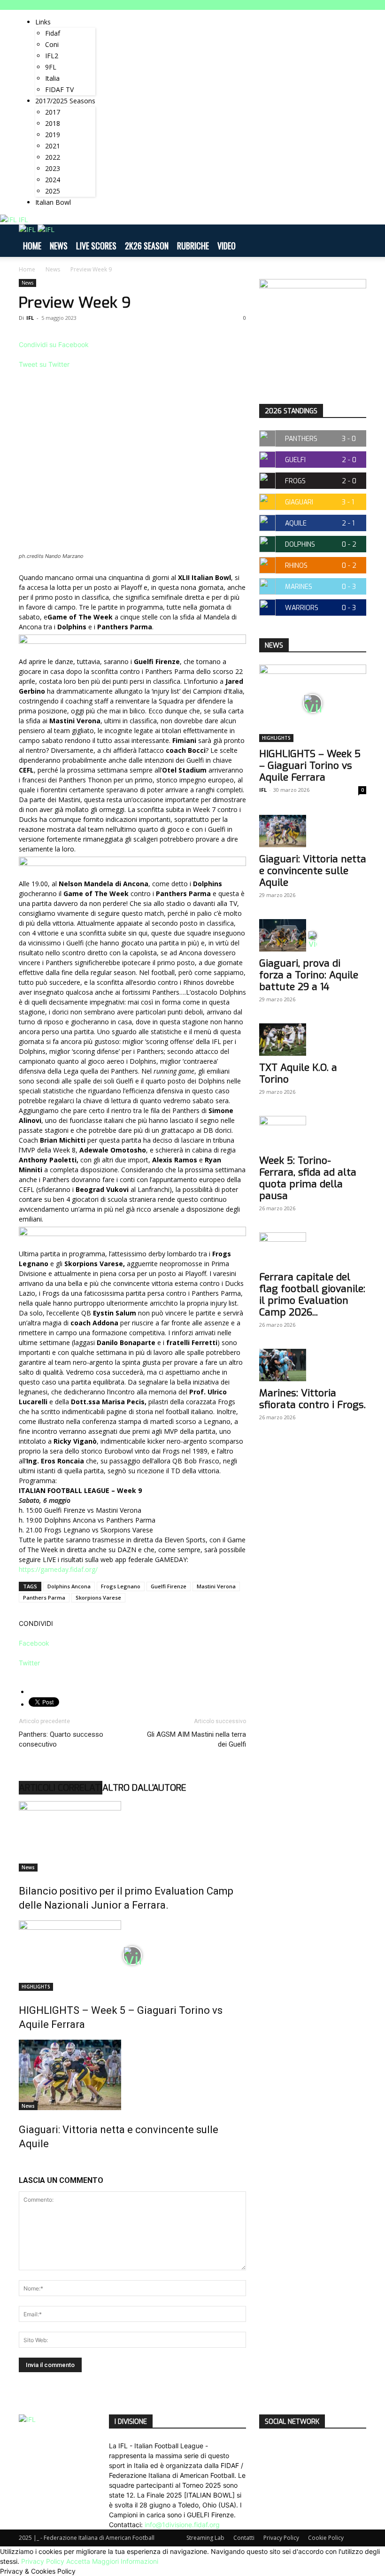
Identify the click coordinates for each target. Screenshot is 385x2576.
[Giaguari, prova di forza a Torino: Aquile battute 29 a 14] (313, 935)
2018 (53, 123)
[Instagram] (119, 15)
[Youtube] (132, 15)
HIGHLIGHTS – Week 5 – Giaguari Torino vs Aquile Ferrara (310, 766)
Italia (52, 78)
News (59, 246)
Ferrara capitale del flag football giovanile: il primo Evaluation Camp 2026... (312, 1295)
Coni (52, 44)
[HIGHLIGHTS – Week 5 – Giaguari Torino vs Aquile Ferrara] (132, 1956)
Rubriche (193, 246)
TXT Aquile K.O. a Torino (298, 1073)
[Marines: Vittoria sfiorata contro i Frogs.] (313, 1365)
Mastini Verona (216, 1586)
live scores (96, 246)
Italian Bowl (53, 202)
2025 (53, 191)
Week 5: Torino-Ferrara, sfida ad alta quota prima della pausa (308, 1178)
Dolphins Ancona (69, 1586)
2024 (53, 180)
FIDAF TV (59, 89)
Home (32, 246)
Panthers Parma (44, 1597)
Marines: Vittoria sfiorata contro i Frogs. (312, 1399)
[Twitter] (126, 15)
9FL (51, 67)
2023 (53, 168)
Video (227, 246)
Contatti (244, 2538)
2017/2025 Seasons (65, 101)
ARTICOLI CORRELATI (61, 1788)
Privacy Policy (281, 2538)
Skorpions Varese (98, 1597)
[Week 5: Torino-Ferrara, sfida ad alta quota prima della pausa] (313, 1132)
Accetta (78, 2561)
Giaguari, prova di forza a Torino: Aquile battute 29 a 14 (309, 975)
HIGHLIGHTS (36, 1987)
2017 (53, 112)
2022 (53, 157)
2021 (53, 146)
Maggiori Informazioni (125, 2561)
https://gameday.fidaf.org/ (58, 1569)
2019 (53, 135)
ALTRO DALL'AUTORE (144, 1788)
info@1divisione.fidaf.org (182, 2525)
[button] (355, 241)
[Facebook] (112, 15)
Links (43, 22)
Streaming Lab (205, 2538)
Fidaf (53, 33)
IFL (30, 318)
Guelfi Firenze (169, 1586)
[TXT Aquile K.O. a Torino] (313, 1040)
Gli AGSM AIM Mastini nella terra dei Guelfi (196, 1739)
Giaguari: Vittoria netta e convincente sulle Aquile (313, 871)
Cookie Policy (326, 2538)
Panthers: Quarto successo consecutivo (61, 1739)
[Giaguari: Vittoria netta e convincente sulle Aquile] (132, 2075)
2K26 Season (147, 246)
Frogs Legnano (121, 1586)
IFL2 (52, 56)
